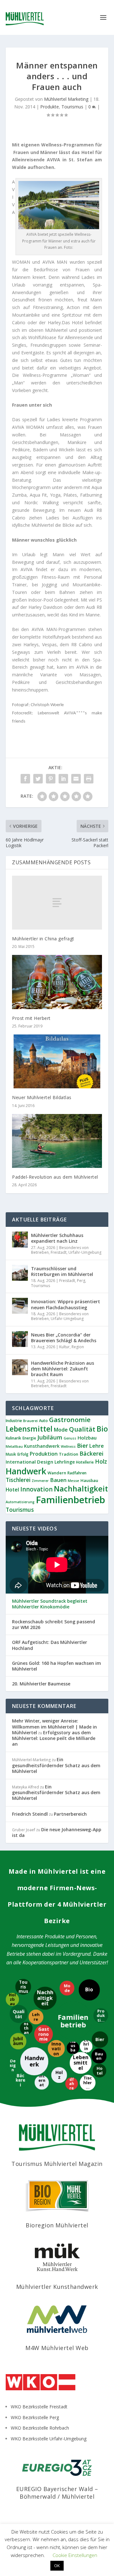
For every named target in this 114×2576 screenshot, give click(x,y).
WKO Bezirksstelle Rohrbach (40, 2428)
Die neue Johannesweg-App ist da (57, 1832)
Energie (29, 1438)
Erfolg (23, 1454)
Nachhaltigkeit (81, 1489)
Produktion (44, 1454)
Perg (81, 1281)
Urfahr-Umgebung (85, 1252)
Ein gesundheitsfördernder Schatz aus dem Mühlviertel (56, 1765)
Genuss (70, 1438)
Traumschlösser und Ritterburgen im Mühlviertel (62, 1271)
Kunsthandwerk (42, 1446)
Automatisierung (20, 1502)
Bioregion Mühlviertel (57, 2225)
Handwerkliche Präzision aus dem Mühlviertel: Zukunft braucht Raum (63, 1369)
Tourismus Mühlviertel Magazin (57, 2164)
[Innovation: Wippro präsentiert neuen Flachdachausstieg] (20, 1306)
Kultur (64, 1347)
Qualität (82, 1429)
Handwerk (26, 1471)
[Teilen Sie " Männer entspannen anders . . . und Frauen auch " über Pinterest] (51, 779)
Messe (73, 1481)
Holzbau (87, 1438)
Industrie (14, 1421)
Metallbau (14, 1446)
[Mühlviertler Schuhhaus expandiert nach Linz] (20, 1240)
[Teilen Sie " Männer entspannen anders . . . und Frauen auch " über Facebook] (25, 779)
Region (78, 1347)
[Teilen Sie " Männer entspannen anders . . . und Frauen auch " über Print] (89, 779)
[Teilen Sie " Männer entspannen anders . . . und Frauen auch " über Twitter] (38, 779)
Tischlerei (18, 1480)
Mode (61, 1430)
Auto (43, 1421)
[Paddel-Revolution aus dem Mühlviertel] (57, 1141)
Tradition (69, 1454)
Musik (11, 1454)
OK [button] (57, 2566)
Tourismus (72, 107)
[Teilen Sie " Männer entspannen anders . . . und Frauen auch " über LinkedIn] (63, 779)
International (21, 1462)
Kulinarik (13, 1438)
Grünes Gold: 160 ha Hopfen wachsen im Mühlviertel (57, 1666)
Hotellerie (85, 1462)
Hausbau (89, 1480)
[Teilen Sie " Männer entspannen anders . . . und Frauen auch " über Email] (76, 779)
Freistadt (59, 1252)
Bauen (58, 1480)
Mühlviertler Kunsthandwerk (57, 2287)
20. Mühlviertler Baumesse (41, 1684)
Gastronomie (70, 1420)
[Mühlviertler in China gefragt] (57, 903)
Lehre (97, 1446)
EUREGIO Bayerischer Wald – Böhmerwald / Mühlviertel (57, 2492)
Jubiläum (50, 1437)
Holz (101, 1461)
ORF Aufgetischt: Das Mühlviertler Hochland (50, 1645)
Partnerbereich (70, 1814)
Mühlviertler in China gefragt (43, 939)
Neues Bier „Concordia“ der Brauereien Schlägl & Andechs (64, 1338)
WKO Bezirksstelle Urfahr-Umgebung (49, 2439)
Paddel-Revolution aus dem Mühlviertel (55, 1177)
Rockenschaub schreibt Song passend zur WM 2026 (54, 1625)
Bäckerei (92, 1453)
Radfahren (77, 1473)
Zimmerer (40, 1481)
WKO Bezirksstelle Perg (35, 2417)
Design (45, 1462)
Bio (102, 1429)
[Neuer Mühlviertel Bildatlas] (57, 1061)
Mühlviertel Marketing (66, 99)
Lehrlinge (65, 1462)
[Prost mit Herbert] (57, 982)
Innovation (36, 1489)
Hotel (12, 1490)
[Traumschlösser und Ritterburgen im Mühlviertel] (20, 1273)
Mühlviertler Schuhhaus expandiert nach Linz (57, 1238)
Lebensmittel (29, 1429)
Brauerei (30, 1421)
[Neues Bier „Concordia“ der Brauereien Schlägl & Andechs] (20, 1339)
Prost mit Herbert (31, 1018)
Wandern (57, 1473)
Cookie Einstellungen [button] (75, 2555)
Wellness (68, 1446)
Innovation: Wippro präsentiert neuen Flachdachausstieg (66, 1304)
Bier (82, 1445)
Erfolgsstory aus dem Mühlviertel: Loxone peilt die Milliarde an (54, 1738)
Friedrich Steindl (30, 1814)
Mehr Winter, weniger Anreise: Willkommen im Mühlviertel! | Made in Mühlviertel (54, 1726)
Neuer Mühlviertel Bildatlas (42, 1097)
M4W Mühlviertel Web (57, 2348)
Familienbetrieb (70, 1500)
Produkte (50, 107)
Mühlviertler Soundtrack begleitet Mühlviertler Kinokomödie (50, 1604)
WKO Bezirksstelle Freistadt (39, 2407)
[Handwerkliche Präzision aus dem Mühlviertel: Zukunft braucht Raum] (20, 1367)
